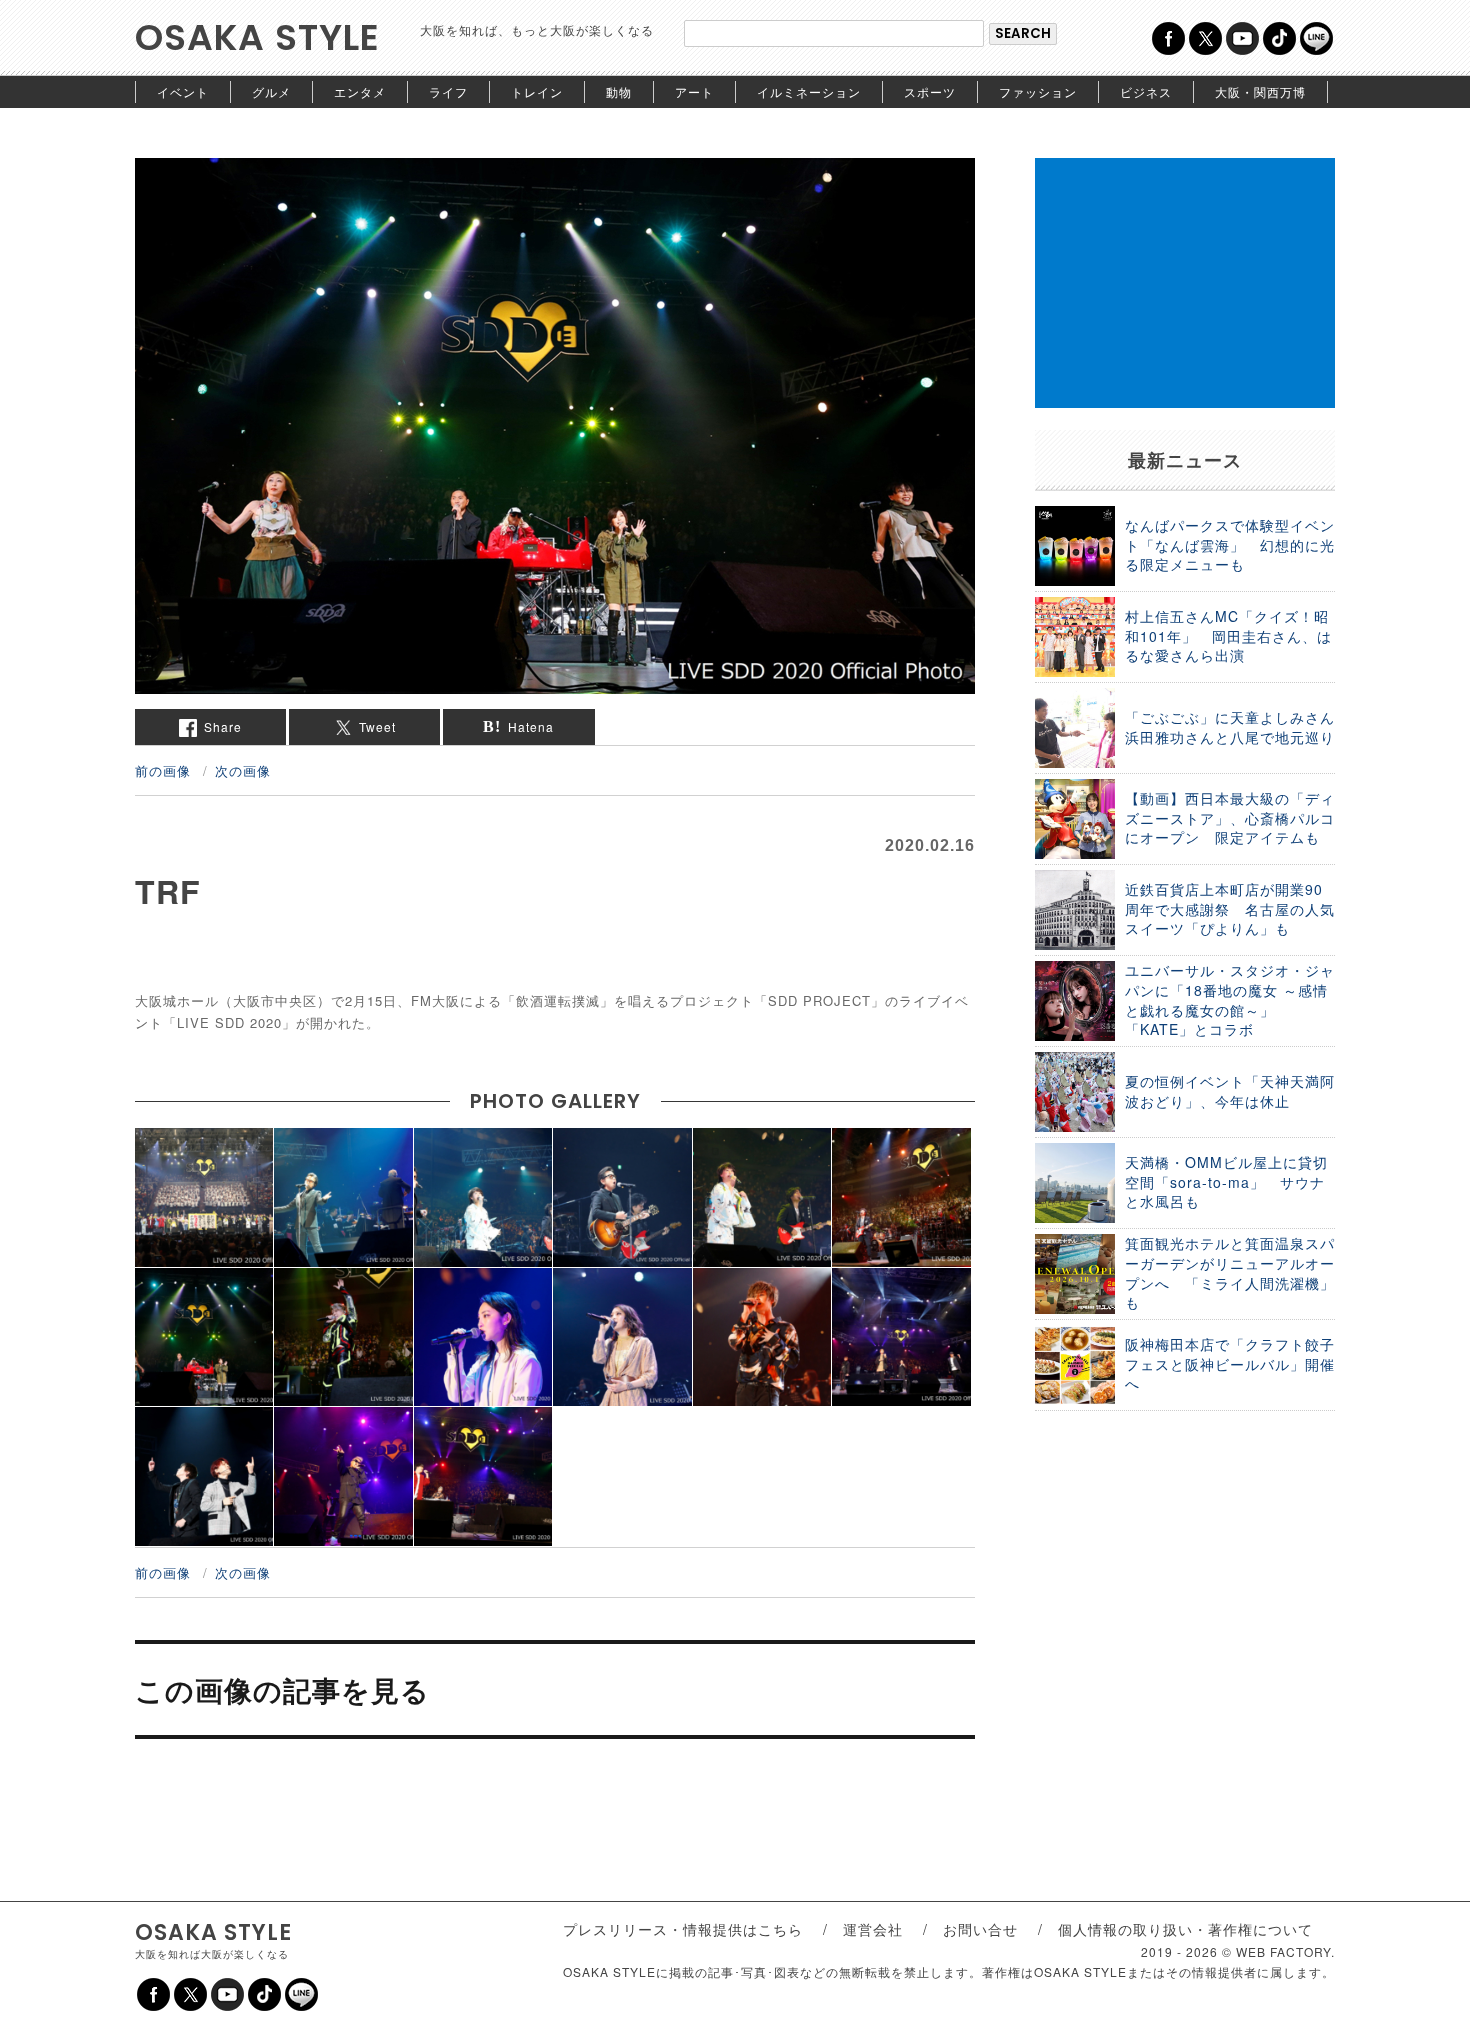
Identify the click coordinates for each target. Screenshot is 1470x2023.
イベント (183, 91)
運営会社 (873, 1929)
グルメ (271, 91)
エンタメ (360, 91)
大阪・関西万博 (1260, 91)
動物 (619, 91)
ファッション (1038, 91)
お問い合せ (980, 1929)
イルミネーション (809, 91)
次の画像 (243, 770)
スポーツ (930, 91)
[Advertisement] (1185, 283)
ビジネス (1146, 91)
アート (694, 91)
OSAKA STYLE (257, 37)
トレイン (537, 91)
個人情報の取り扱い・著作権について (1185, 1929)
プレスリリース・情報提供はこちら (683, 1929)
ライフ (448, 91)
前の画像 (163, 770)
